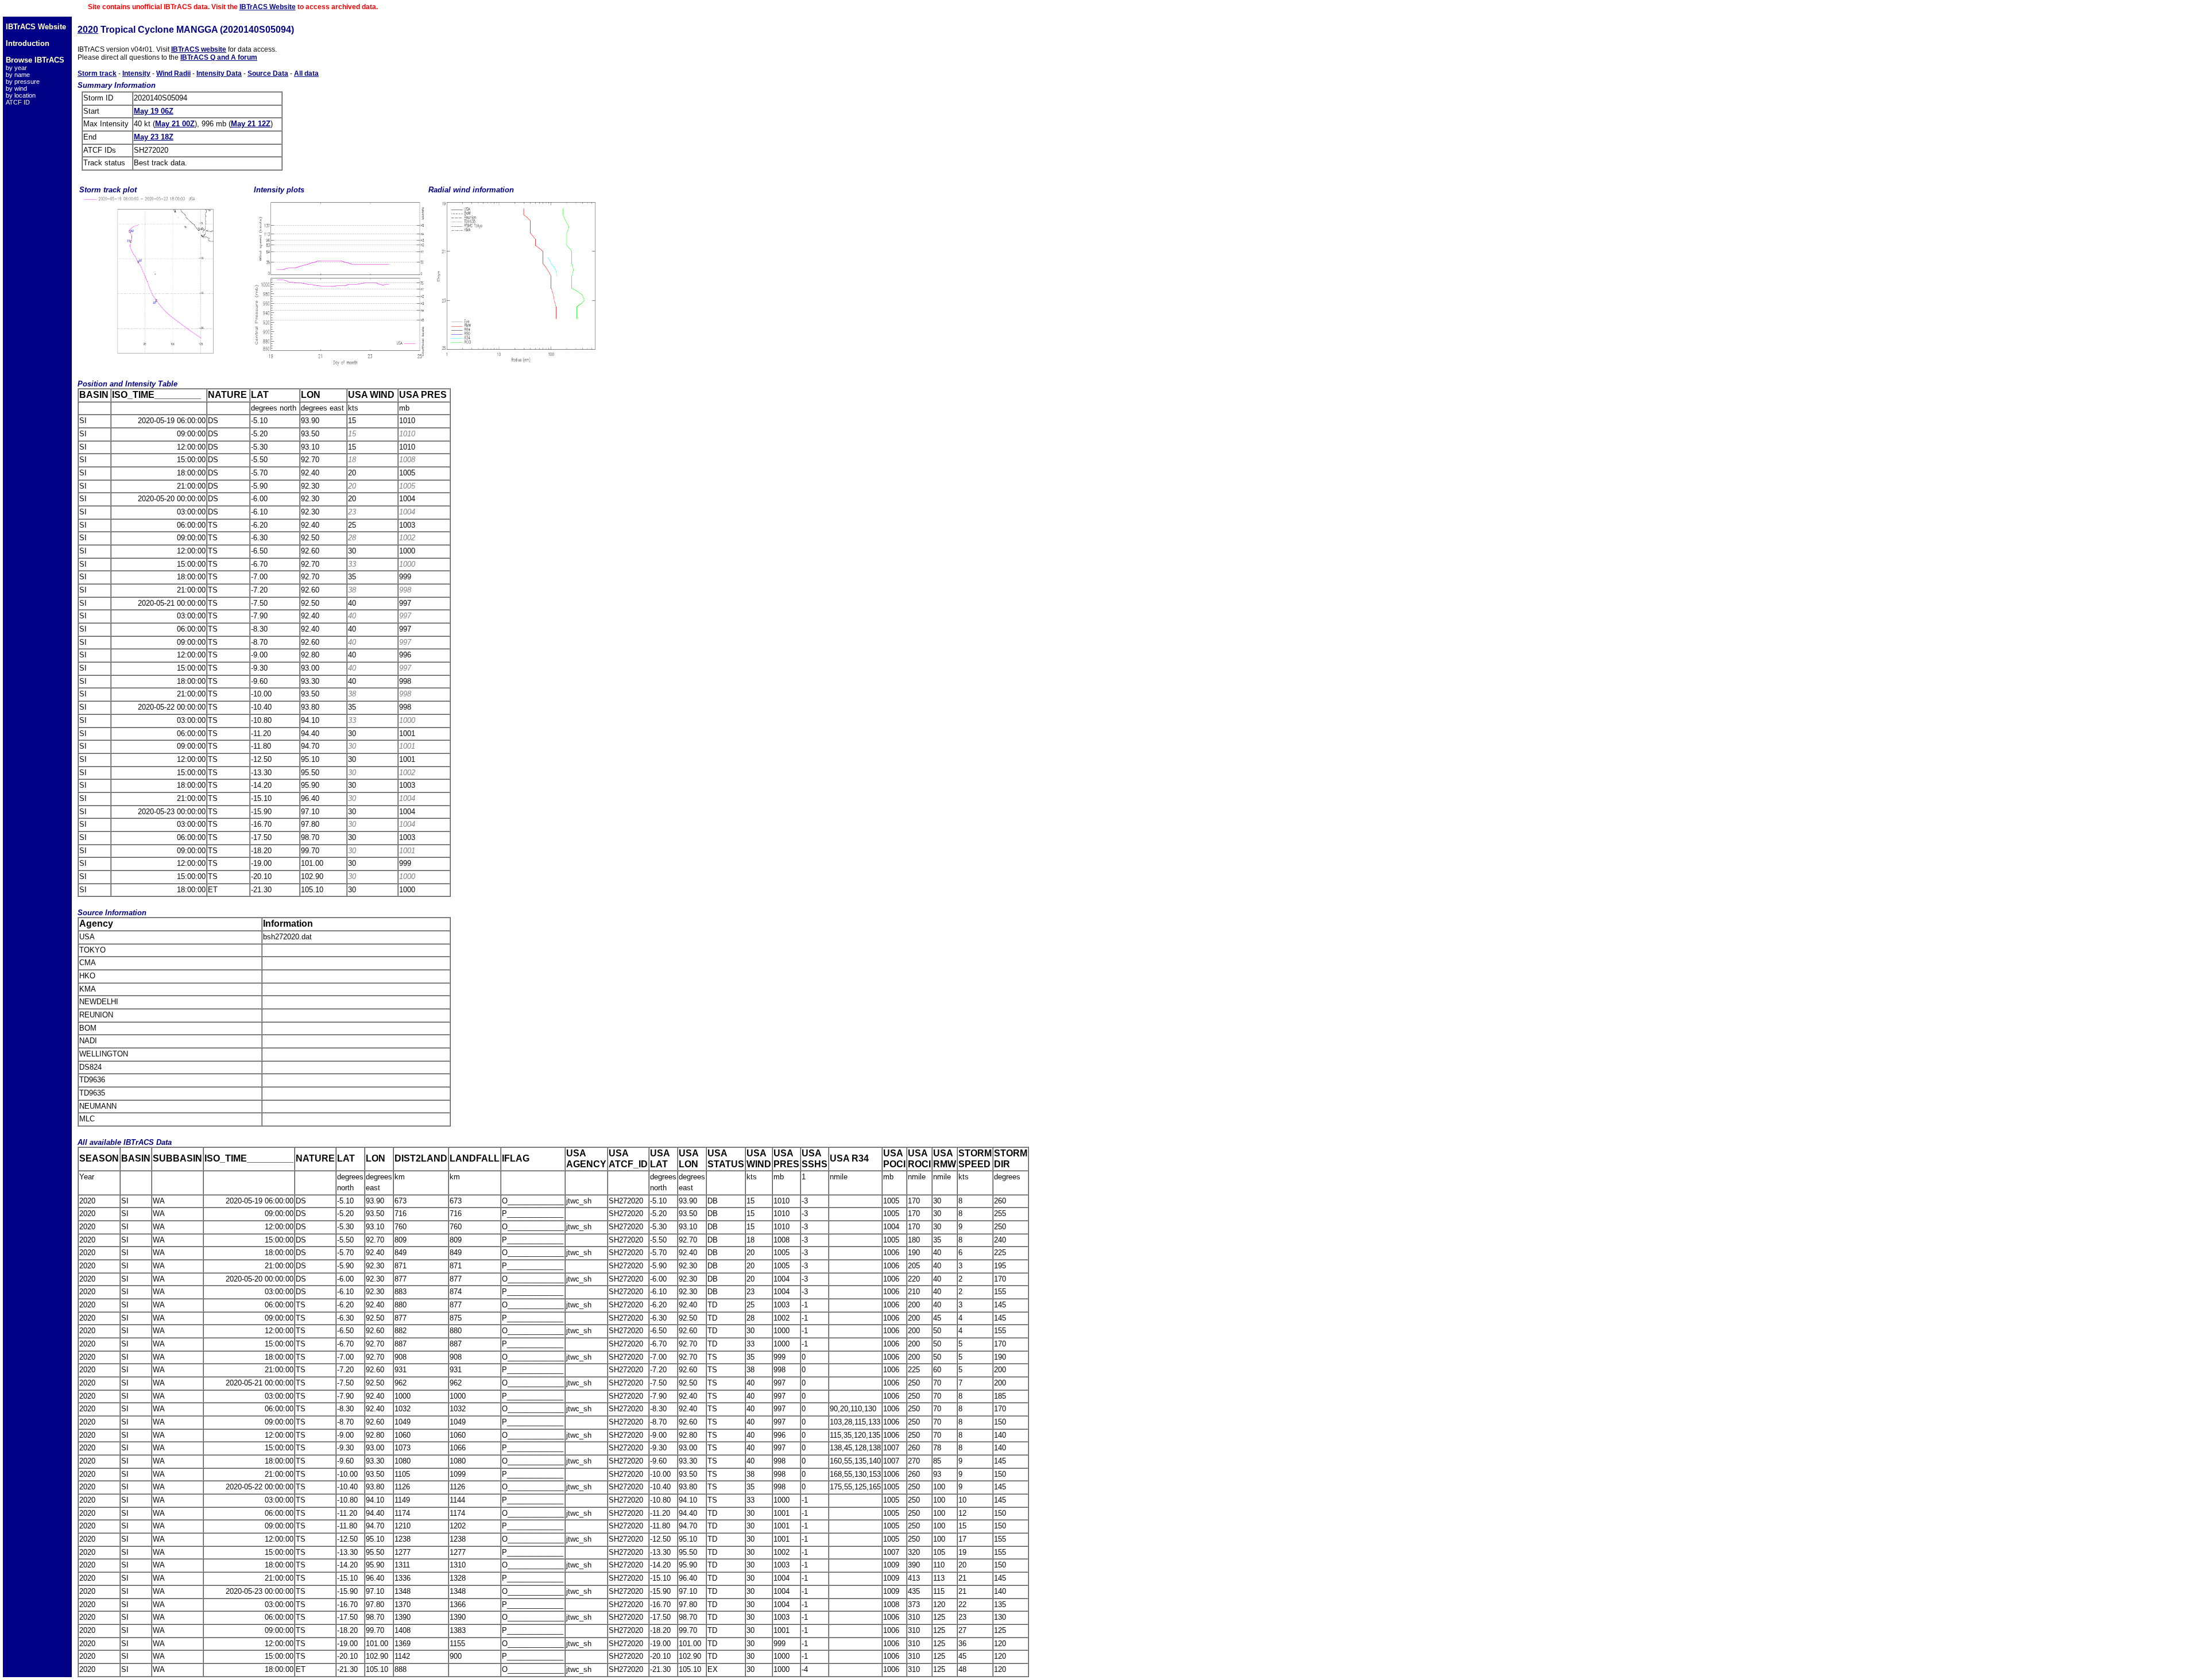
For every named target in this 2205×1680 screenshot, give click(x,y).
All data (306, 73)
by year (16, 68)
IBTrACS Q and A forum (219, 57)
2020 (88, 30)
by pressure (23, 82)
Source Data (268, 73)
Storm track (97, 73)
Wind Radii (173, 73)
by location (21, 95)
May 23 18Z (154, 137)
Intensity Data (219, 73)
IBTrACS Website (268, 7)
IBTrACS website (199, 49)
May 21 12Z (251, 124)
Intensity (136, 73)
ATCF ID (18, 102)
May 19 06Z (154, 111)
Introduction (28, 43)
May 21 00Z (175, 124)
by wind (16, 88)
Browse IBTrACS (35, 60)
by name (18, 75)
